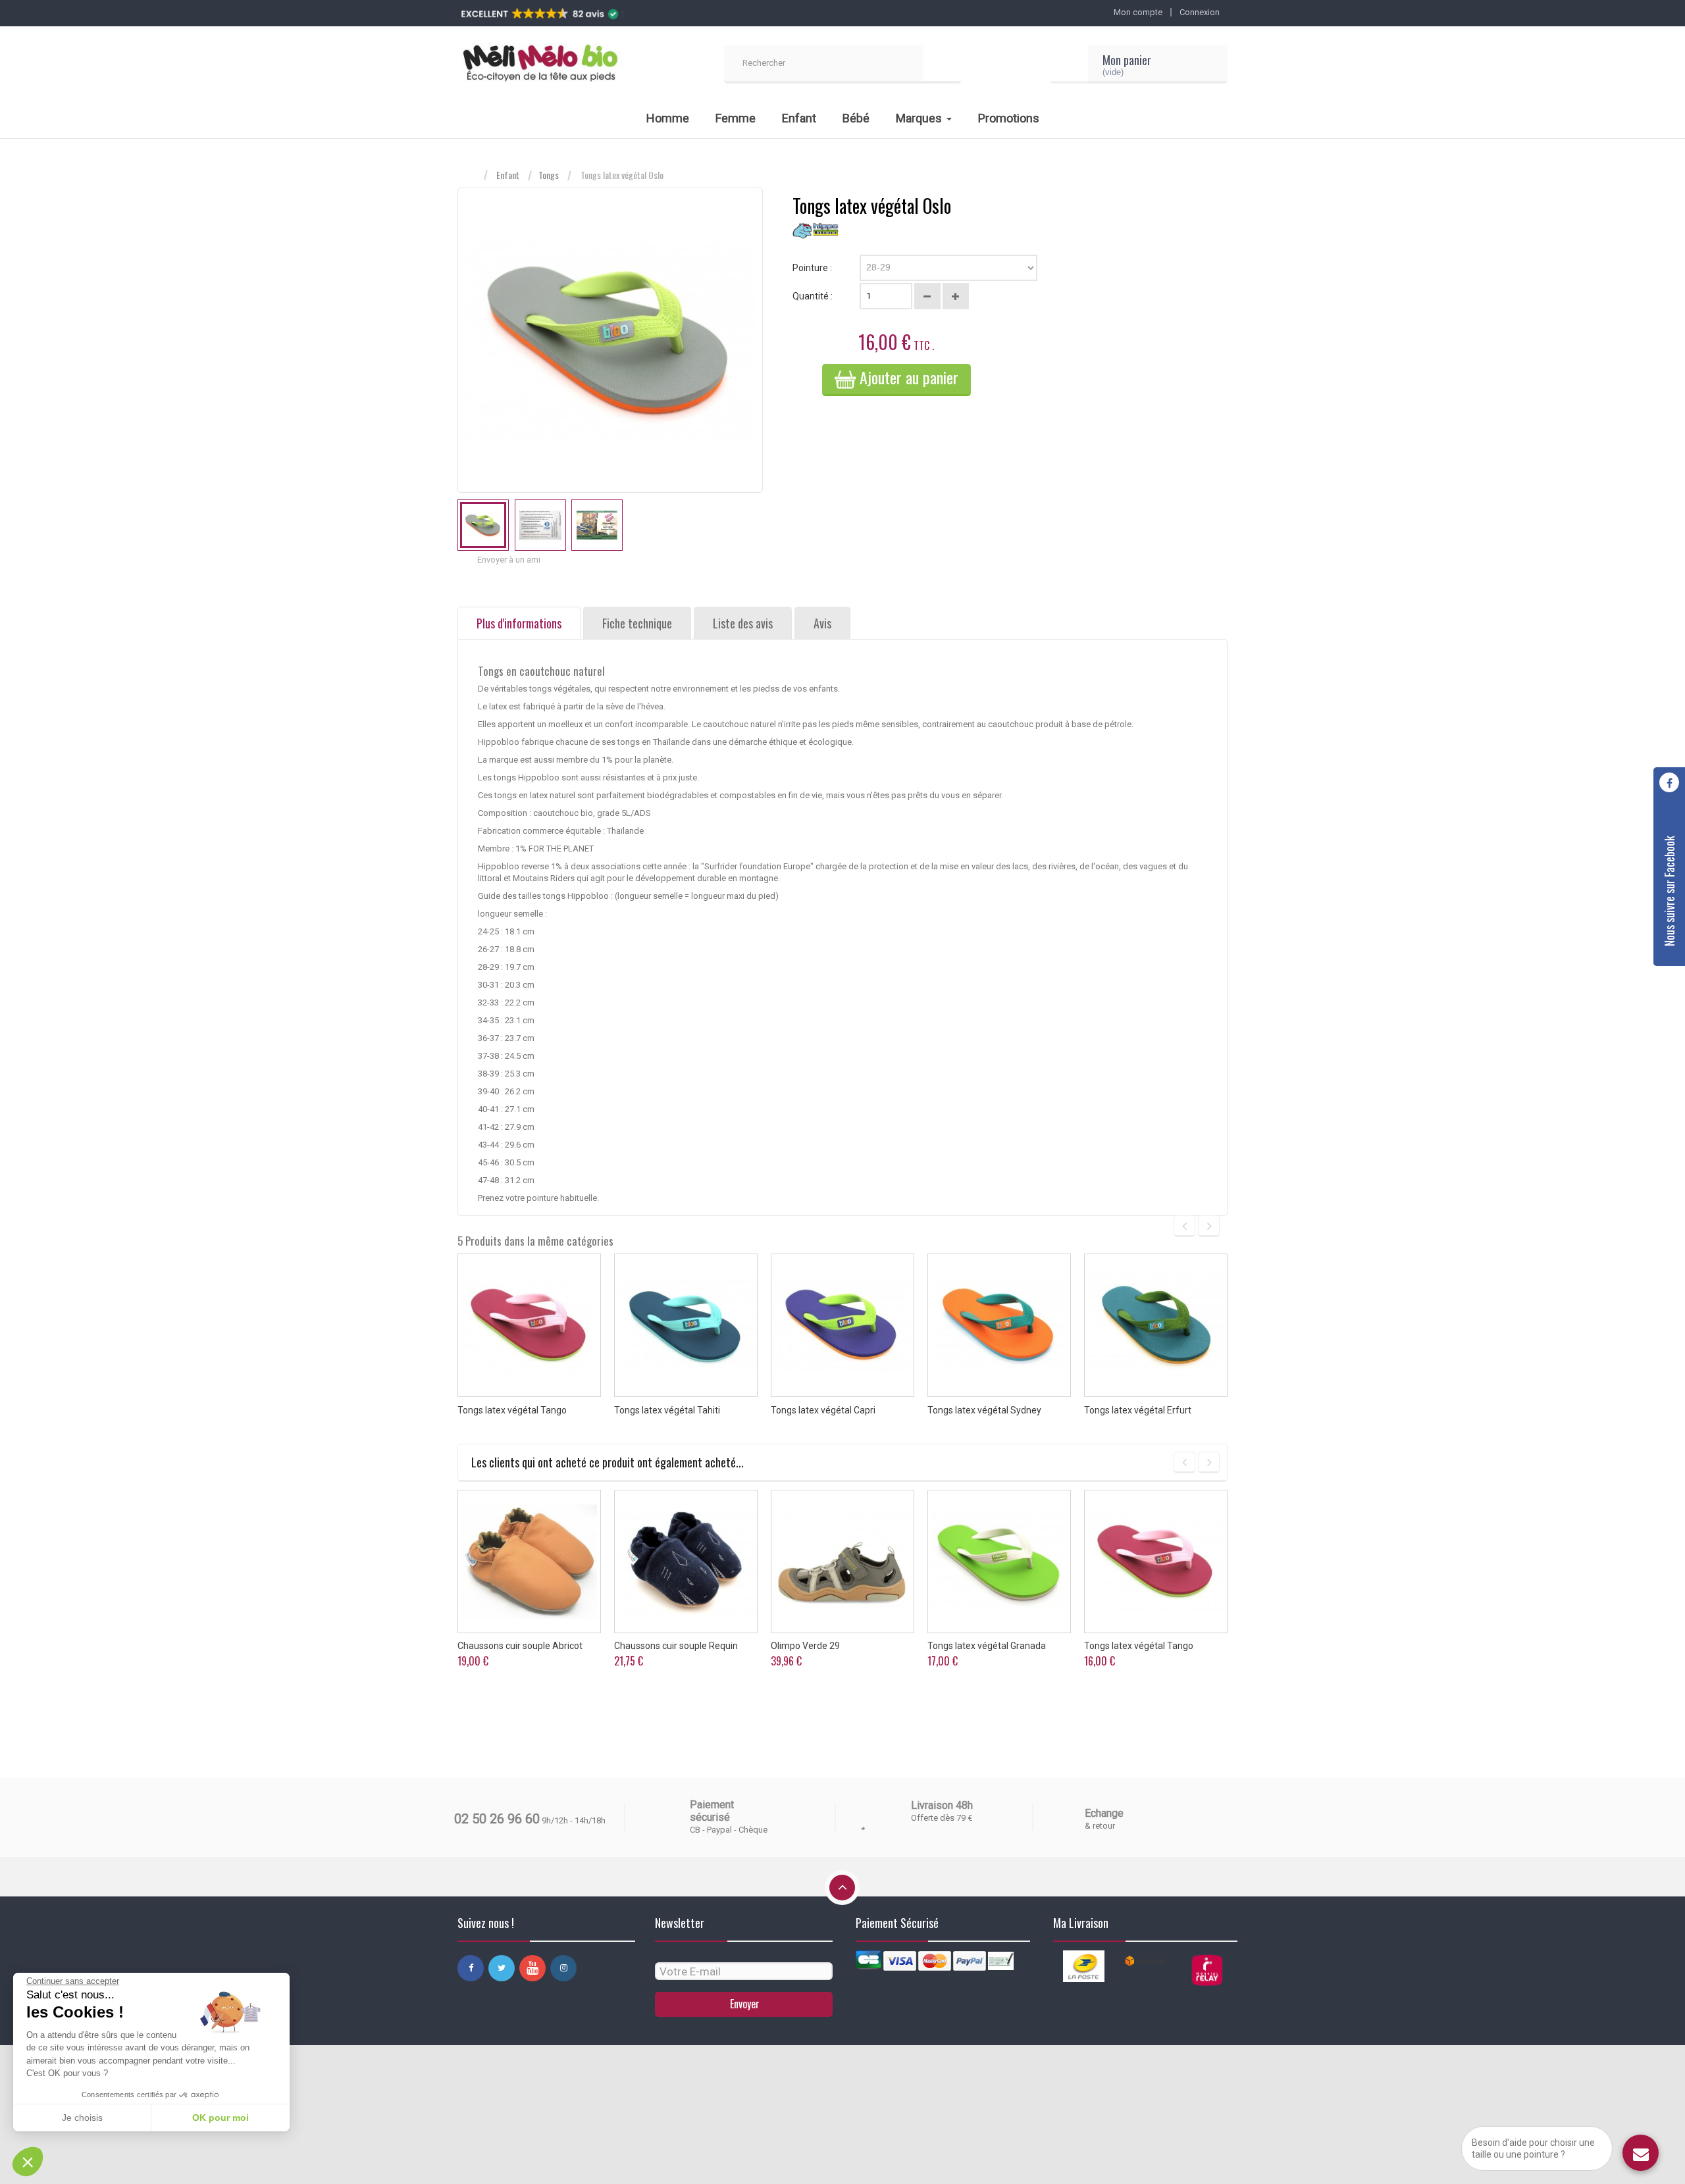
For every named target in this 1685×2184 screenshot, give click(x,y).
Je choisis (82, 2118)
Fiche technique (637, 623)
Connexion (1200, 12)
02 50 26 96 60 (497, 1819)
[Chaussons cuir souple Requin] (686, 1562)
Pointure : (813, 268)
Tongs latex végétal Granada (987, 1646)
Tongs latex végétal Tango (512, 1410)
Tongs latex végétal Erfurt (1138, 1410)
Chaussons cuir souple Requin (676, 1646)
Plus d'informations (519, 623)
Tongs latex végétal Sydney (984, 1410)
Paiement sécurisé (712, 1811)
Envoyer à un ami (509, 560)
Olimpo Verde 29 (805, 1646)
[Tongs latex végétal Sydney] (999, 1325)
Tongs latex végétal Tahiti (667, 1410)
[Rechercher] (942, 64)
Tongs (549, 175)
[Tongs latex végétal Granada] (999, 1562)
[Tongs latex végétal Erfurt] (1156, 1325)
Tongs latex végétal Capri (823, 1410)
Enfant (508, 175)
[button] (28, 2162)
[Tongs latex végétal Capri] (842, 1325)
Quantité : (813, 296)
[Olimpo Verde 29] (842, 1562)
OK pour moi (220, 2118)
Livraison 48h (942, 1805)
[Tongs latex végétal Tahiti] (686, 1325)
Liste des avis (743, 623)
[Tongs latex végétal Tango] (529, 1325)
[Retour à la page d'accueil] (471, 175)
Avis (822, 623)
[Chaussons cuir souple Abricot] (529, 1562)
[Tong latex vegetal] (483, 525)
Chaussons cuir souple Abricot (520, 1646)
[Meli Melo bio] (540, 64)
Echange (1104, 1813)
